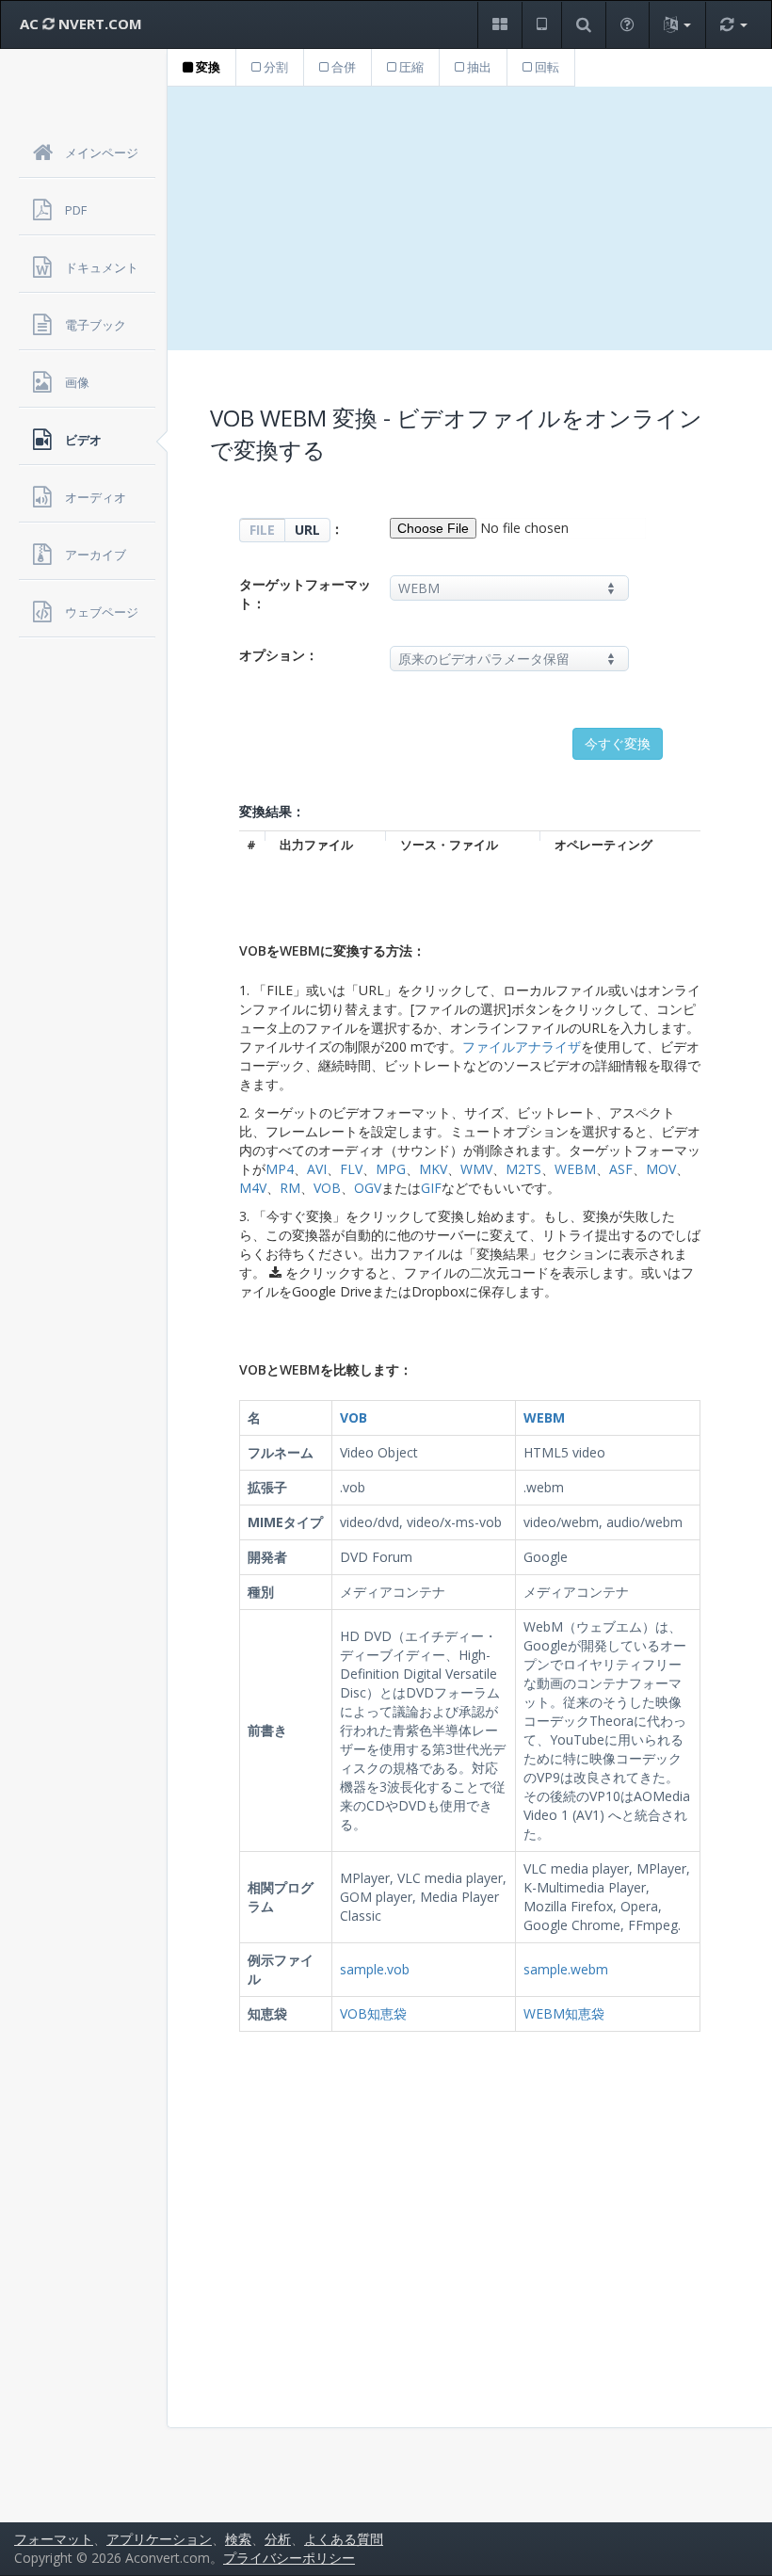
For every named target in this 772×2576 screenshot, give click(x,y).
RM (290, 1188)
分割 (274, 67)
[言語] (677, 25)
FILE (262, 530)
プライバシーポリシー (289, 2558)
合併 (342, 67)
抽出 (478, 67)
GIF (431, 1188)
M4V (253, 1188)
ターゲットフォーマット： (305, 594)
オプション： (279, 655)
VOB (327, 1188)
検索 (238, 2539)
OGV (368, 1188)
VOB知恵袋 (373, 2013)
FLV (351, 1169)
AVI (317, 1169)
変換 (207, 67)
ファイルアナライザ (522, 1046)
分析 (278, 2539)
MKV (433, 1169)
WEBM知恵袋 (564, 2013)
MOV (661, 1169)
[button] (499, 25)
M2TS (523, 1169)
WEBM (575, 1169)
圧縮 (410, 67)
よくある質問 (344, 2539)
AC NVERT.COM (81, 24)
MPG (391, 1169)
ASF (621, 1169)
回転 (546, 67)
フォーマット (54, 2539)
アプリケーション (159, 2539)
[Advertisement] (470, 218)
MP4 (280, 1169)
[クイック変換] (733, 25)
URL (307, 530)
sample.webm (566, 1969)
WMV (476, 1169)
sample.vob (375, 1969)
